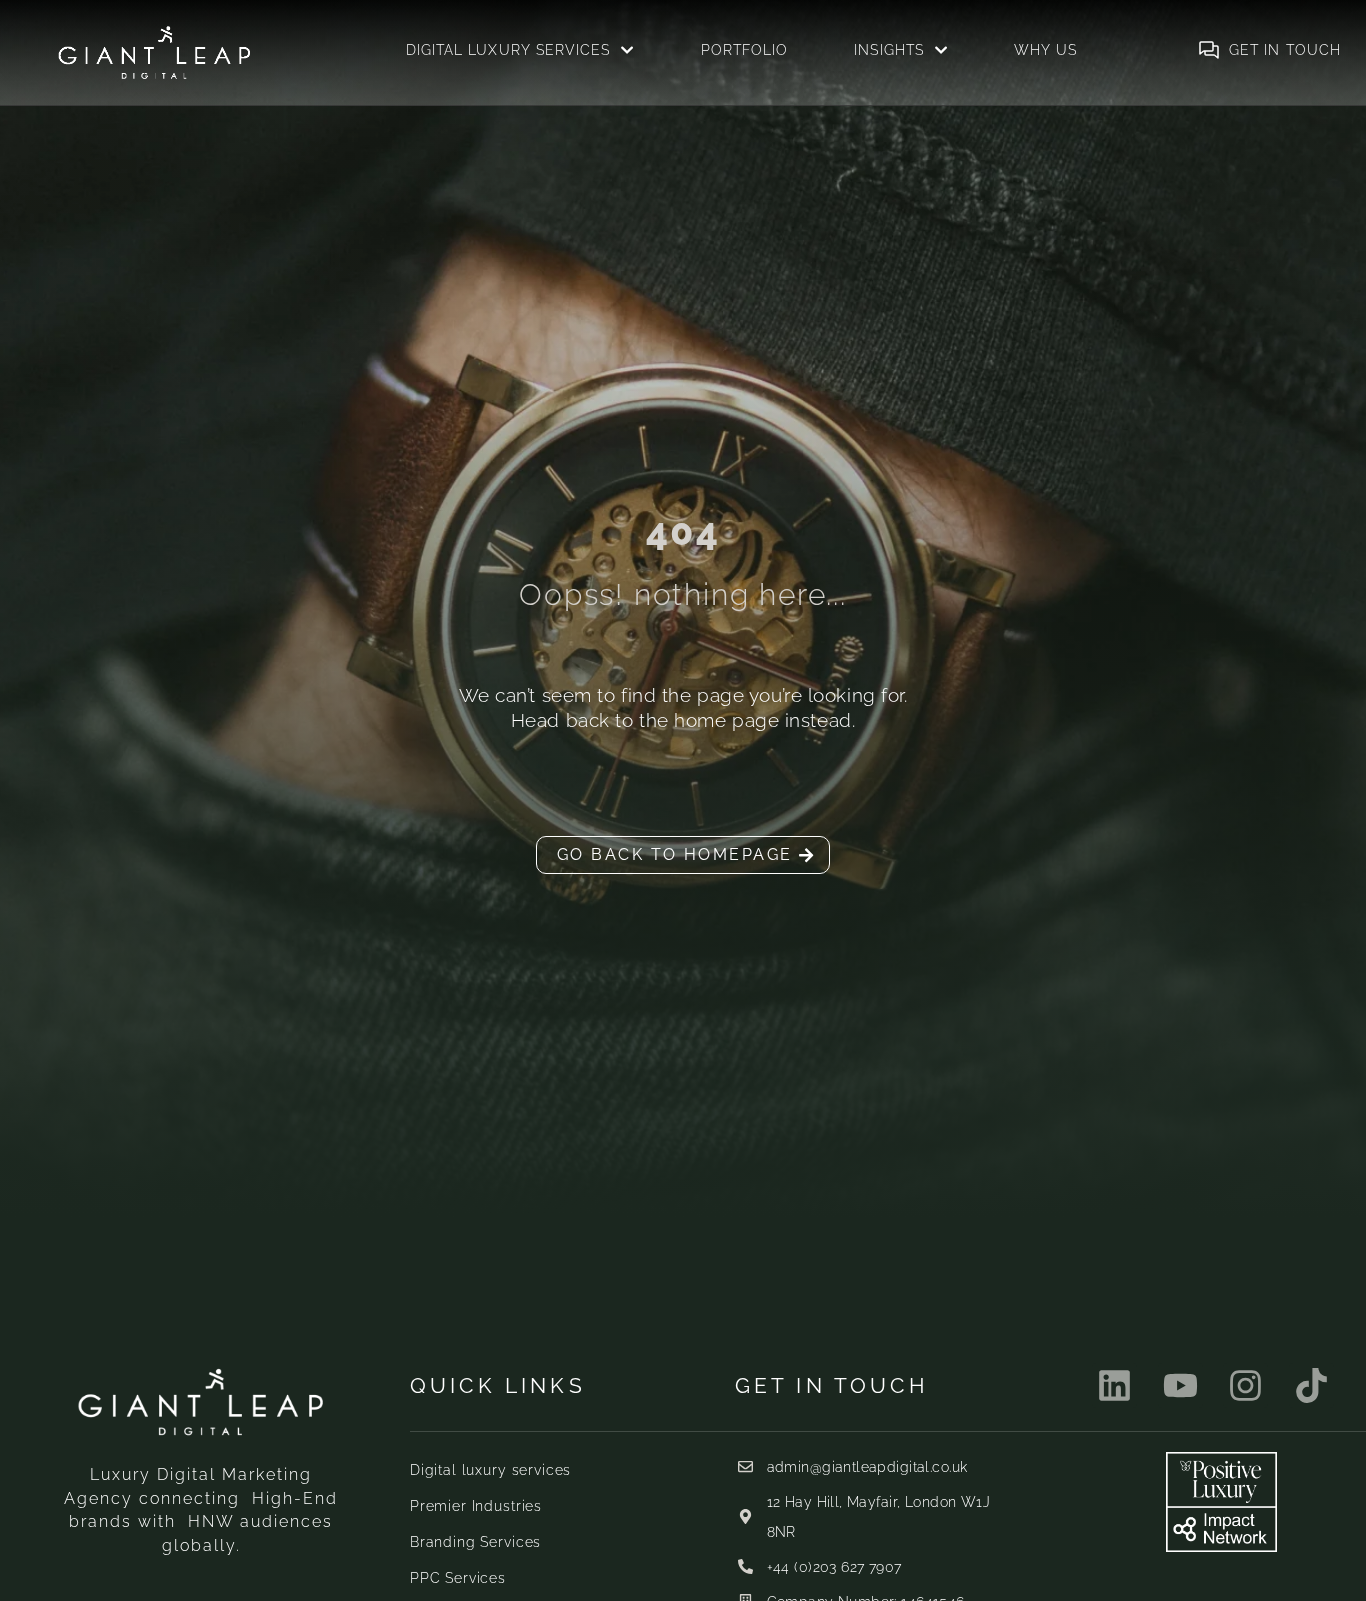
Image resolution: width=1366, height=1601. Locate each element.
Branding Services (475, 1542)
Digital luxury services (490, 1470)
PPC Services (458, 1578)
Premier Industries (476, 1506)
